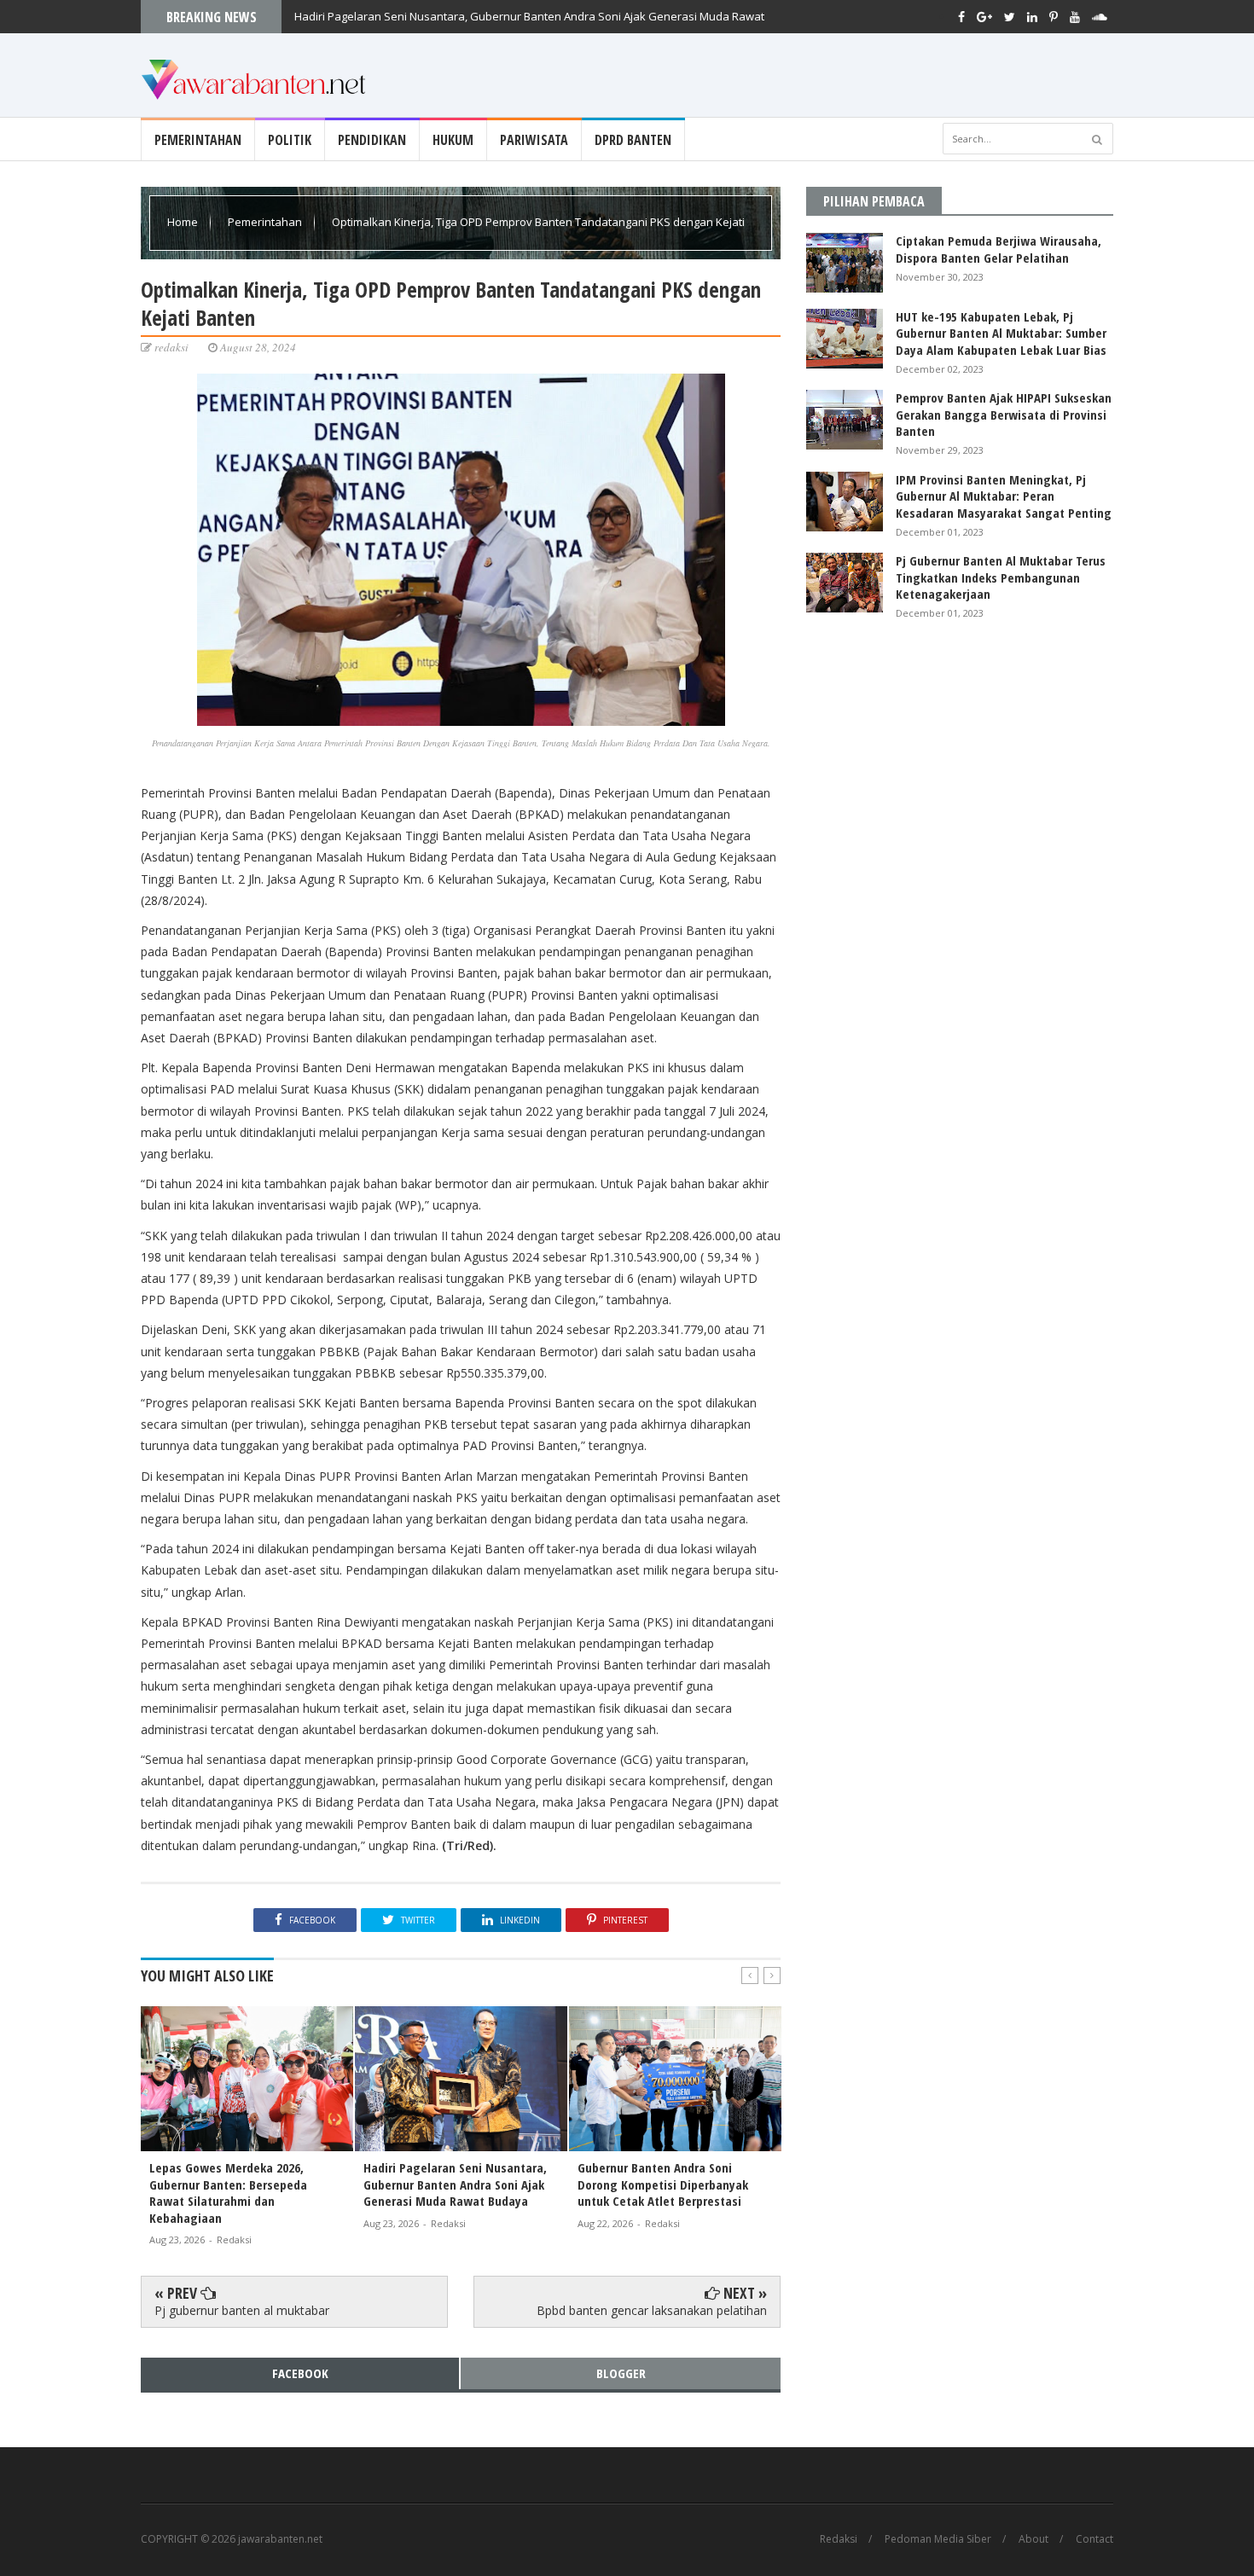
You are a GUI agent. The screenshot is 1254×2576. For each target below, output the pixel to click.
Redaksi (839, 2539)
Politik (290, 140)
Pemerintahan (198, 140)
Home (184, 222)
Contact (1094, 2539)
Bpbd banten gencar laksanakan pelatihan (652, 2310)
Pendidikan (372, 140)
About (1033, 2539)
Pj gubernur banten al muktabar (242, 2310)
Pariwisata (534, 140)
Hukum (453, 140)
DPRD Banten (633, 140)
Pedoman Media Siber (938, 2539)
